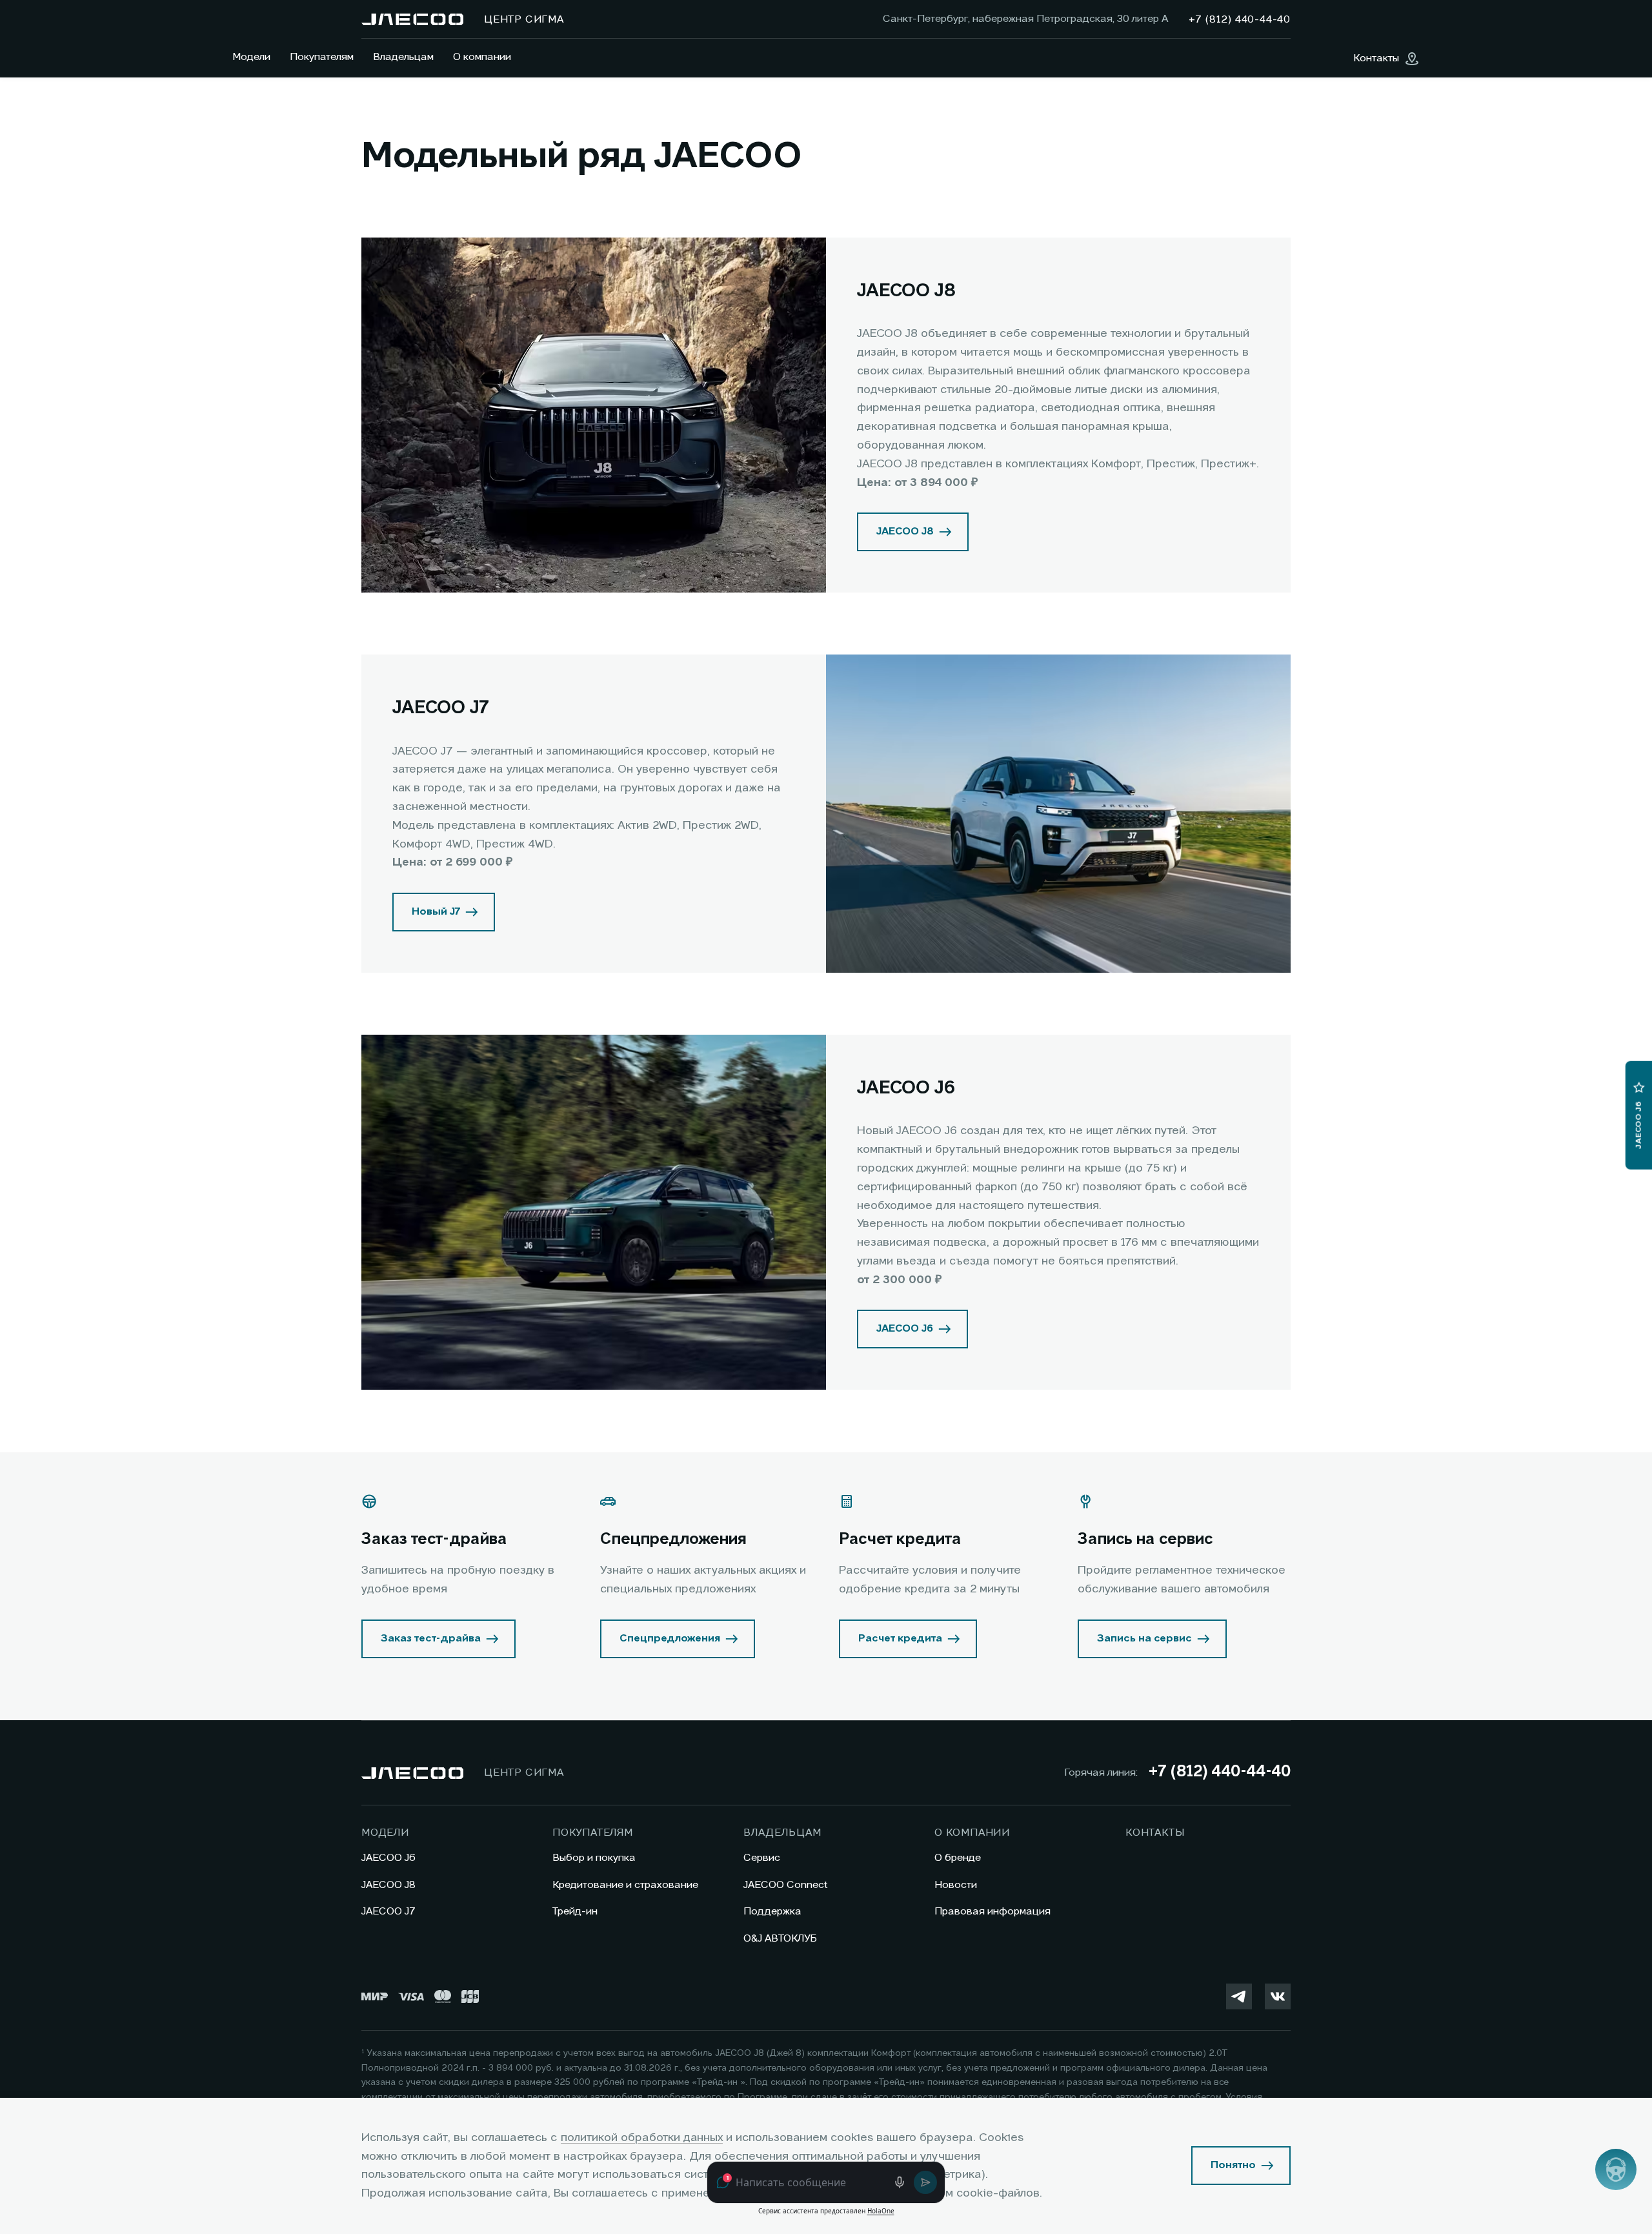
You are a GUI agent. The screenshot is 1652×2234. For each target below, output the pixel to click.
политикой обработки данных (642, 2138)
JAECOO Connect (786, 1885)
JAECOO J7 (388, 1912)
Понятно (1233, 2166)
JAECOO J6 (905, 1329)
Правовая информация (992, 1912)
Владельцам (403, 57)
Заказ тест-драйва (431, 1639)
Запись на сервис (1144, 1639)
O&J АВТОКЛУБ (780, 1939)
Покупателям (322, 57)
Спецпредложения (670, 1639)
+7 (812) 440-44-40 (1219, 1772)
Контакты (1155, 1833)
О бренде (958, 1858)
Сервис (762, 1858)
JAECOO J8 (905, 532)
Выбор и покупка (594, 1858)
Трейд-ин (575, 1912)
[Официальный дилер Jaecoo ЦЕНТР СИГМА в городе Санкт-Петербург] (412, 19)
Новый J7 (436, 912)
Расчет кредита (900, 1639)
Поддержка (772, 1912)
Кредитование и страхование (625, 1885)
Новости (956, 1885)
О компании (482, 57)
